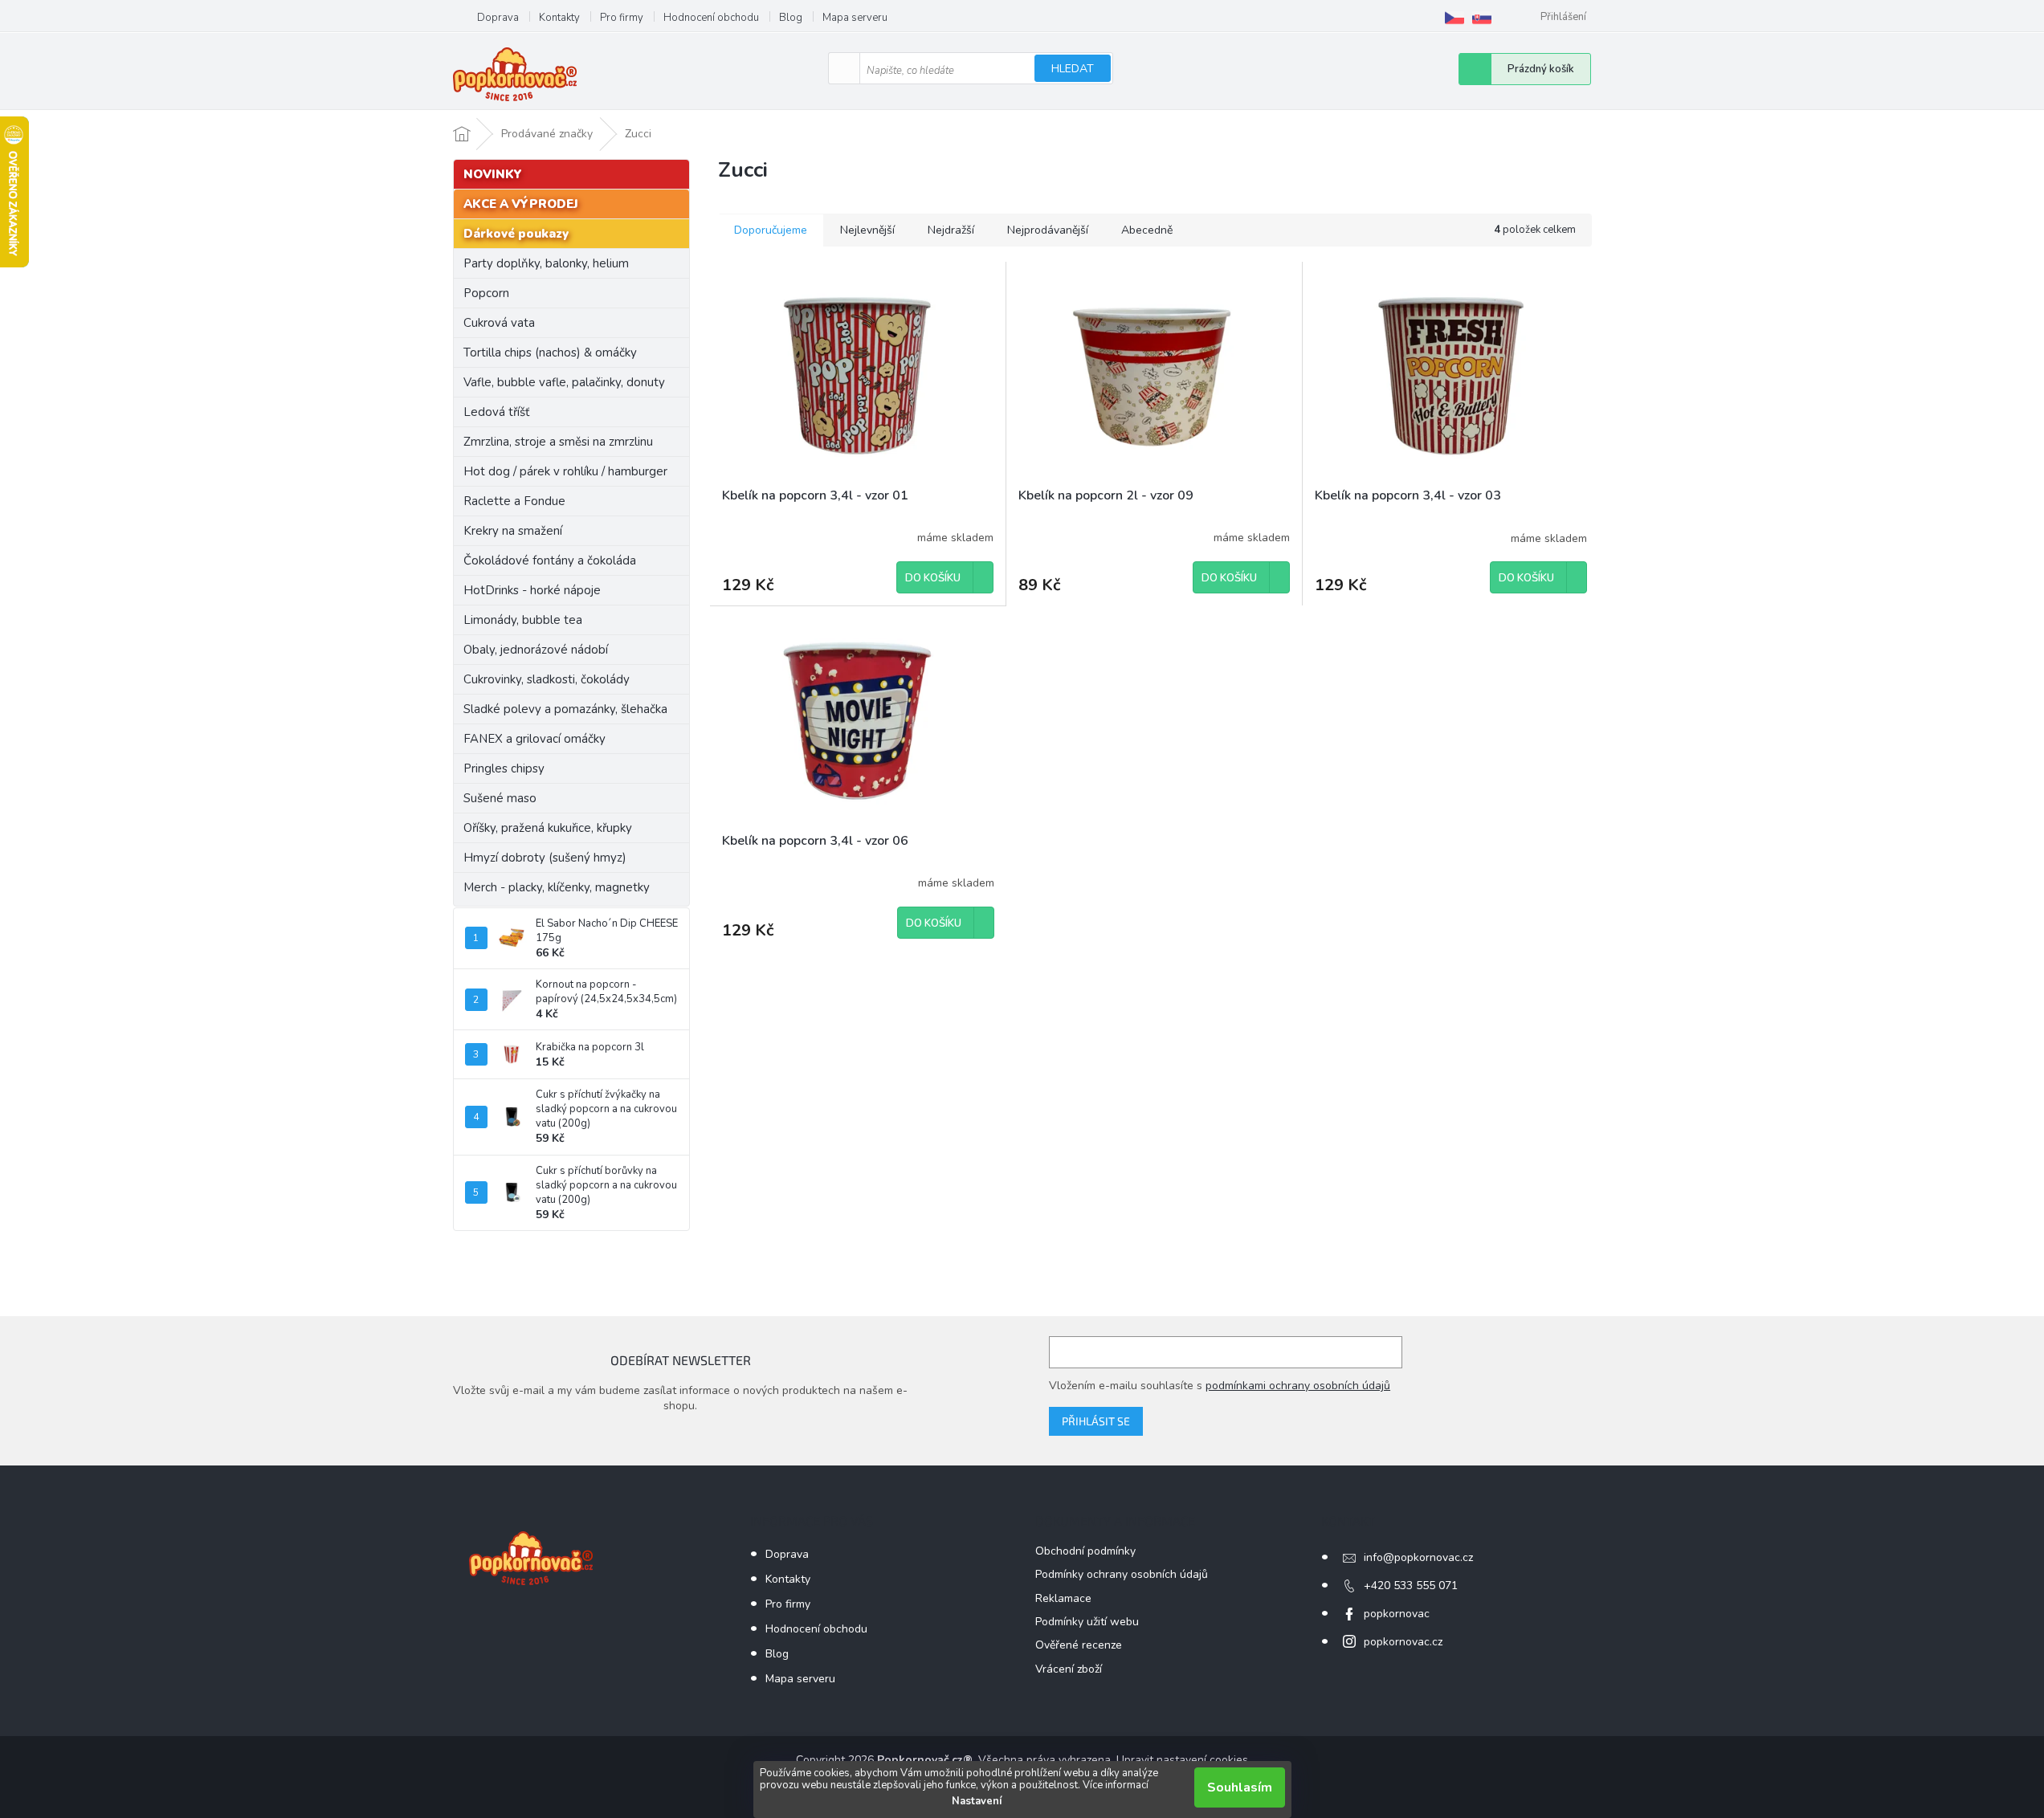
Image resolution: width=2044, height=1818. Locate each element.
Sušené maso (500, 798)
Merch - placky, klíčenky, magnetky (557, 887)
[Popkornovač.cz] (1454, 18)
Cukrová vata (499, 323)
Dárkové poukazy (516, 234)
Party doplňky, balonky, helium (546, 263)
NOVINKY (493, 174)
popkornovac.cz (1403, 1642)
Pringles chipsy (504, 768)
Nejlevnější (867, 230)
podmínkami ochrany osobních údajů (1298, 1386)
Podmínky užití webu (1087, 1622)
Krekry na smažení (513, 531)
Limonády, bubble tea (523, 620)
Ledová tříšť (496, 412)
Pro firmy (622, 18)
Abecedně (1147, 230)
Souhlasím (1240, 1787)
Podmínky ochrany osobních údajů (1122, 1574)
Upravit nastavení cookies (1182, 1760)
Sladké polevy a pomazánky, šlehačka (565, 709)
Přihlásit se (1096, 1421)
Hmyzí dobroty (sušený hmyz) (545, 858)
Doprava (498, 18)
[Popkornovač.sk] (1482, 18)
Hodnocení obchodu (711, 18)
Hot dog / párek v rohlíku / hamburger (565, 471)
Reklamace (1063, 1598)
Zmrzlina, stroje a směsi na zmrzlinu (558, 442)
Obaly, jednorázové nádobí (536, 650)
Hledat (1073, 69)
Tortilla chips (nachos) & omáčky (550, 353)
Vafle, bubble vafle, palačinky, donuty (564, 382)
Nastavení (977, 1801)
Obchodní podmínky (1085, 1551)
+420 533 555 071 (1411, 1586)
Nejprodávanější (1048, 230)
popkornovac (1397, 1614)
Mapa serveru (855, 18)
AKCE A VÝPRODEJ (521, 204)
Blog (791, 18)
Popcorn (486, 293)
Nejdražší (951, 230)
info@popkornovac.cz (1418, 1557)
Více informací (1116, 1785)
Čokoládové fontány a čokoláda (550, 560)
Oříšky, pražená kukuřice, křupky (548, 828)
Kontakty (559, 18)
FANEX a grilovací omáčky (534, 739)
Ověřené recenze (1079, 1645)
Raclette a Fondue (514, 501)
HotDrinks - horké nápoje (532, 590)
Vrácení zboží (1069, 1669)
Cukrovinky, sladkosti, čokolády (547, 679)
